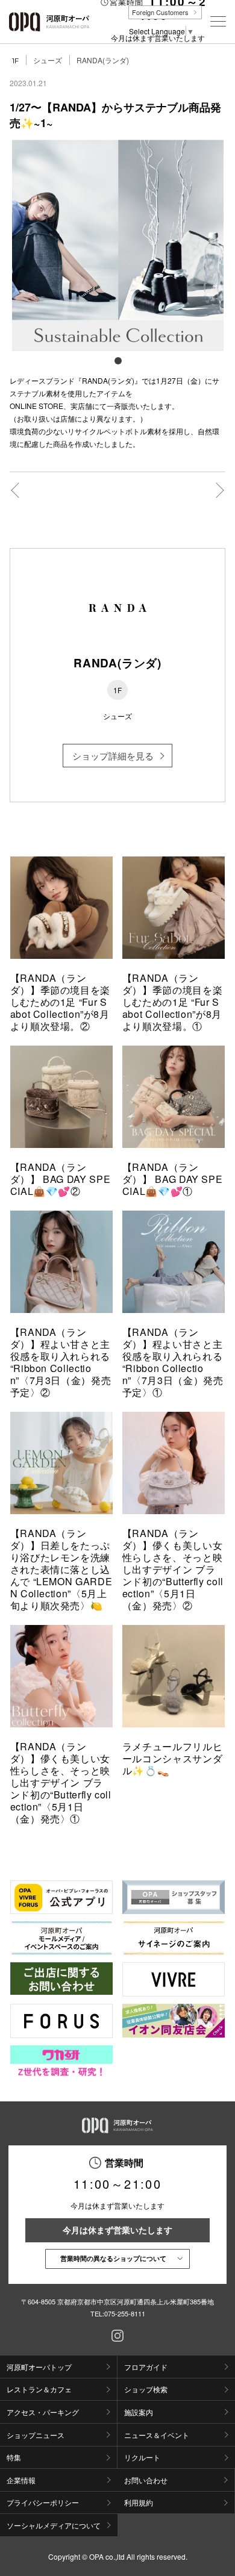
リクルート (142, 2457)
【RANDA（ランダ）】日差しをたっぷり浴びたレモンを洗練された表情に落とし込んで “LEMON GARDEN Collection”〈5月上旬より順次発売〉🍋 (61, 1569)
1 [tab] (117, 360)
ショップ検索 (146, 2389)
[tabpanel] (118, 245)
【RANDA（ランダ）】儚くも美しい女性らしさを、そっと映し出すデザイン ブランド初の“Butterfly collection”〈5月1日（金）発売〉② (173, 1569)
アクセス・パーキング (43, 2412)
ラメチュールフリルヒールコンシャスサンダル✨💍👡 (172, 1758)
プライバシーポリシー (43, 2502)
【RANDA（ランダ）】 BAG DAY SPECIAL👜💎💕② (61, 1179)
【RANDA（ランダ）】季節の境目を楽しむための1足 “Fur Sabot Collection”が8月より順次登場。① (172, 1002)
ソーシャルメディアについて (54, 2525)
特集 (14, 2457)
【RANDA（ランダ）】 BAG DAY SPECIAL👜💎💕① (173, 1179)
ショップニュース (36, 2435)
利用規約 (139, 2502)
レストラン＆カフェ (39, 2389)
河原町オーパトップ (39, 2367)
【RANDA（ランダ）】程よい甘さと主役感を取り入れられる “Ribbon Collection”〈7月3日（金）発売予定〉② (61, 1362)
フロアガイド (146, 2367)
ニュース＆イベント (157, 2435)
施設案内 (139, 2412)
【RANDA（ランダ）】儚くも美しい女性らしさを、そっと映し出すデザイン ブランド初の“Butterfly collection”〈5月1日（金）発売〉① (61, 1782)
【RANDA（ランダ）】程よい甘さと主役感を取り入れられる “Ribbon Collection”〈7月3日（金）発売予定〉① (173, 1362)
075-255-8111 (125, 2313)
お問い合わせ (146, 2480)
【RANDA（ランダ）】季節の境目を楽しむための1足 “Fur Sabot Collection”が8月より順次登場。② (60, 1002)
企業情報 (21, 2480)
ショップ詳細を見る (113, 756)
